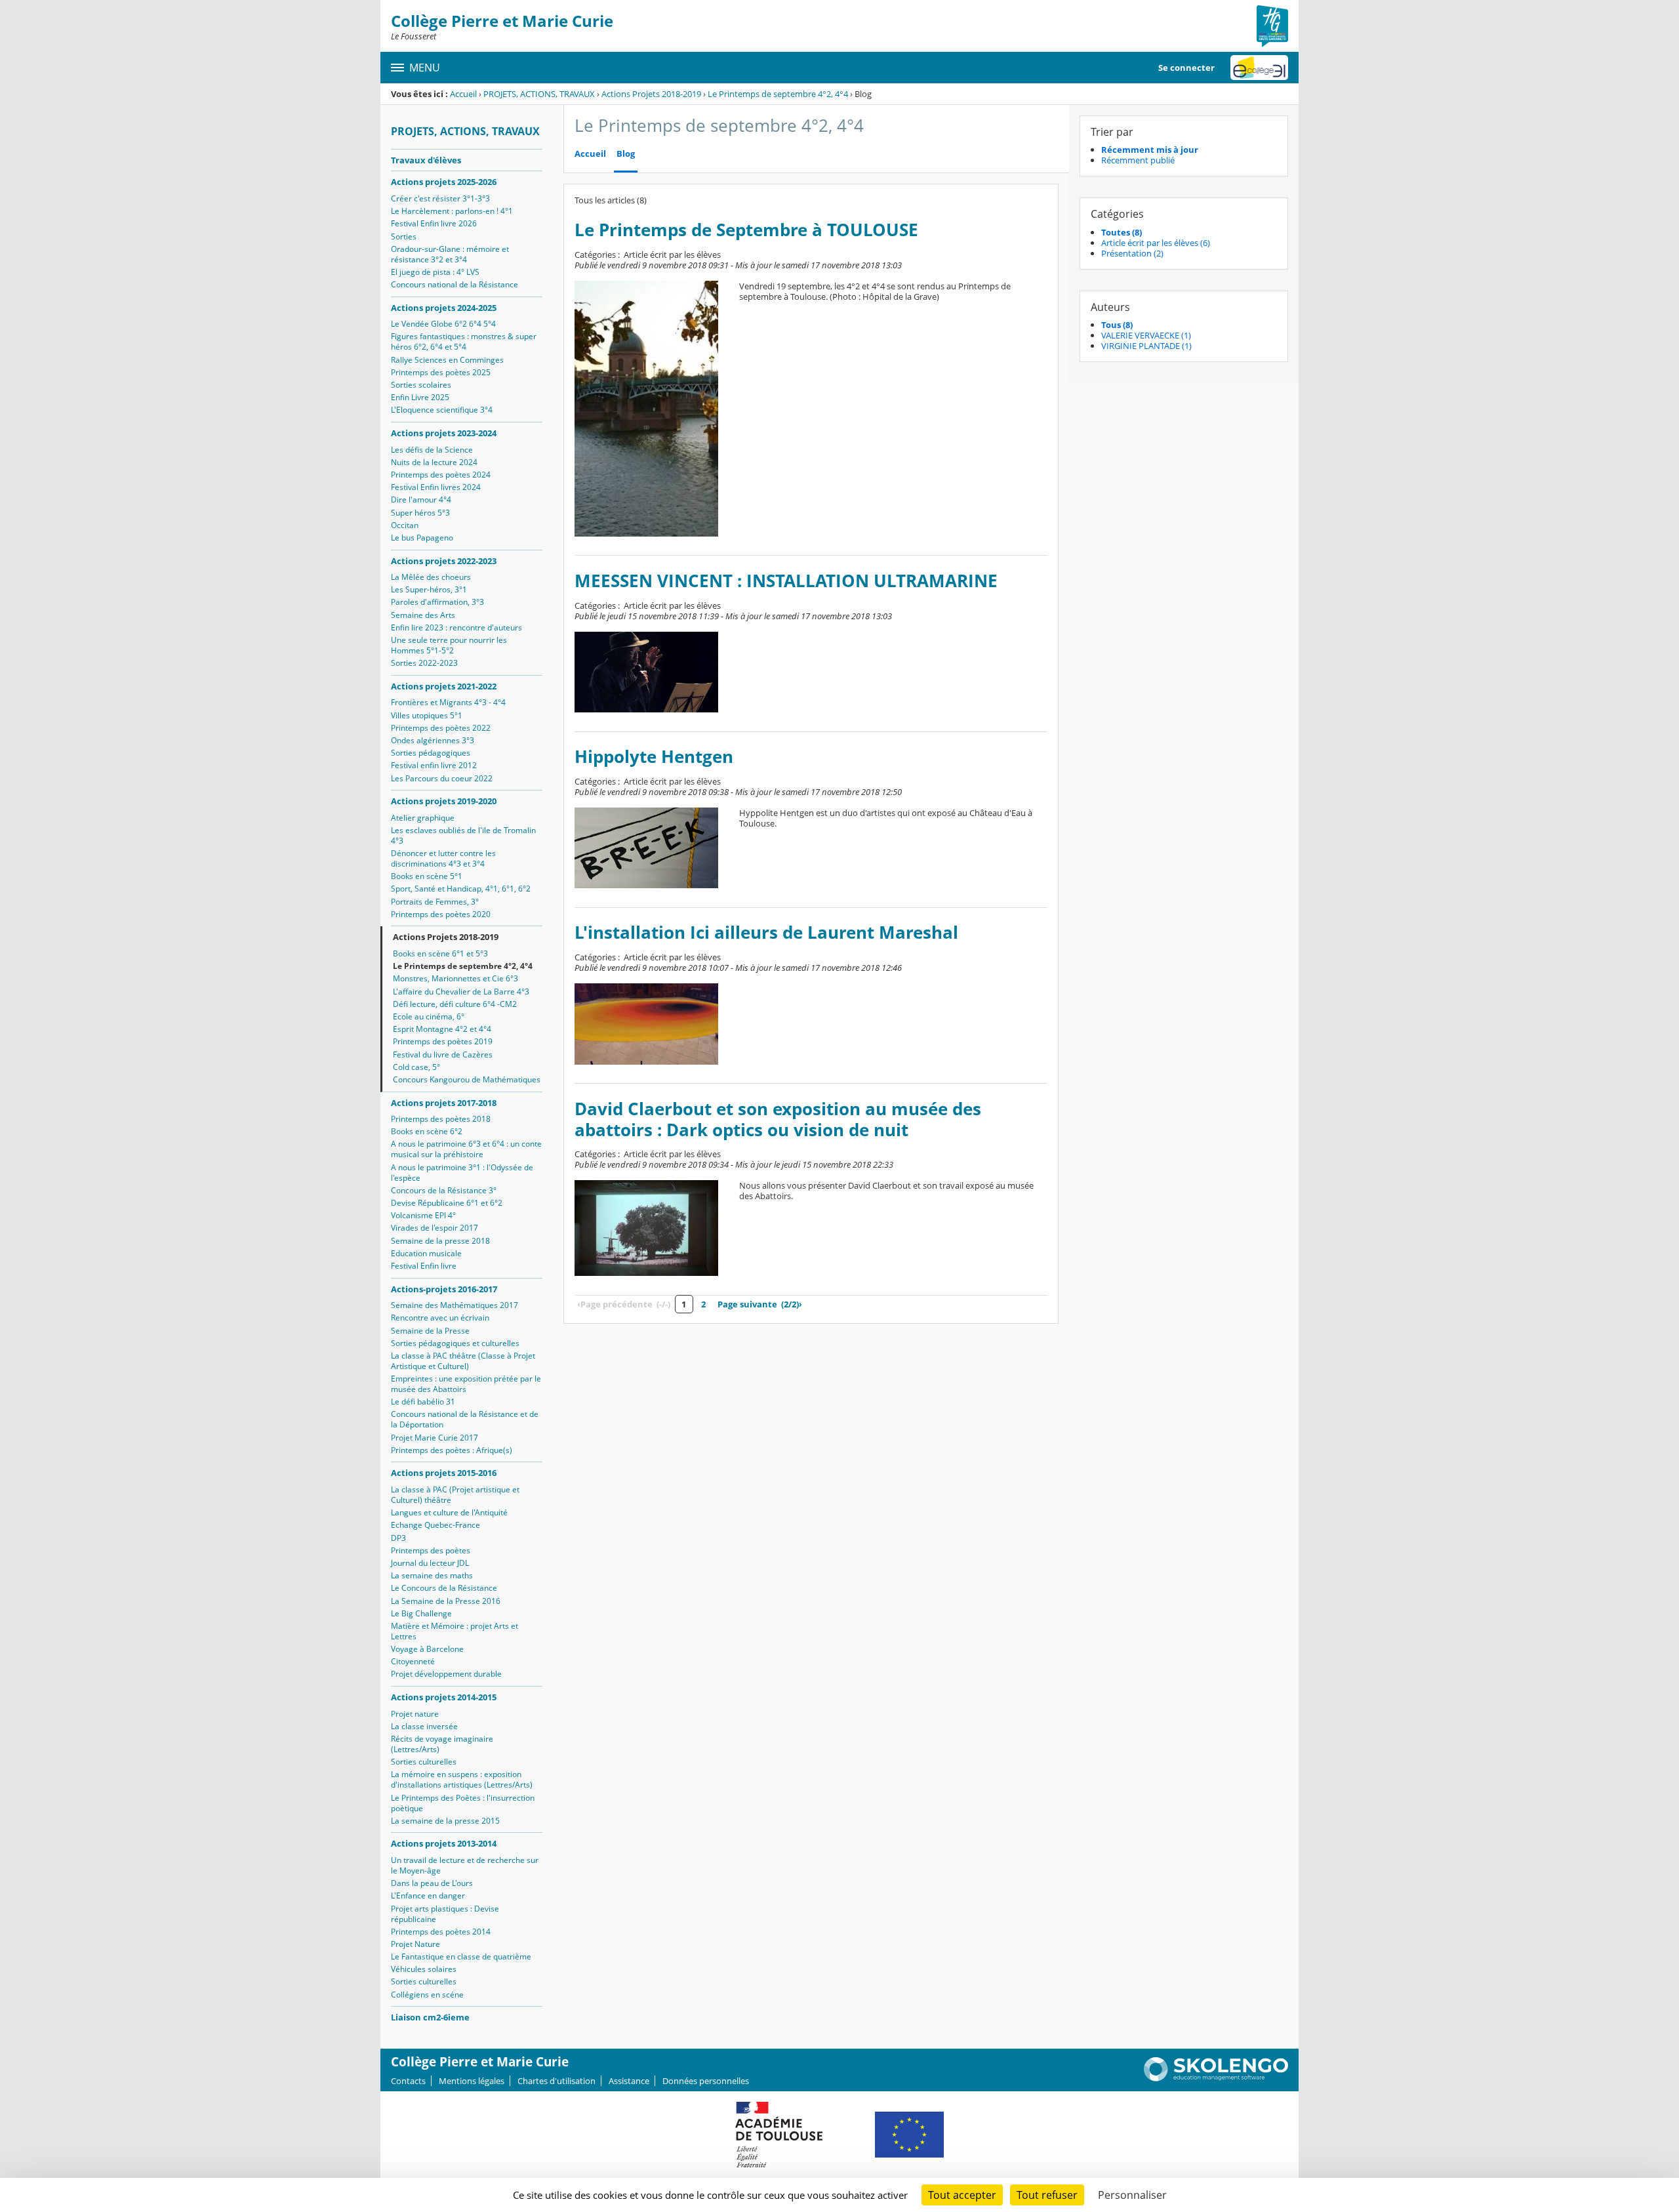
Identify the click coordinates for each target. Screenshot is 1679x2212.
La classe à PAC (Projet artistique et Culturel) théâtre (455, 1495)
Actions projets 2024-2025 (444, 308)
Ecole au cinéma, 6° (429, 1016)
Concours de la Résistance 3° (444, 1190)
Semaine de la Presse (430, 1331)
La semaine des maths (432, 1575)
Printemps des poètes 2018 (441, 1119)
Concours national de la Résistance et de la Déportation (465, 1419)
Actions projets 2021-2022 (444, 686)
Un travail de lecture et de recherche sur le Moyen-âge (465, 1865)
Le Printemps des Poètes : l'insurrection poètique (463, 1803)
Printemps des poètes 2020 (441, 914)
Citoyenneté (413, 1661)
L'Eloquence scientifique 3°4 (442, 410)
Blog (626, 154)
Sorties (404, 236)
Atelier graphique (423, 818)
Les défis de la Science (432, 450)
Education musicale (426, 1253)
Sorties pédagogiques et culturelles (455, 1343)
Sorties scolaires (421, 385)
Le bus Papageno (422, 538)
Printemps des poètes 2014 (441, 1932)
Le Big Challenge (421, 1613)
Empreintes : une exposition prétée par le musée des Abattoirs (466, 1384)
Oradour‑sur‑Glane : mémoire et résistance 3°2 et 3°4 (450, 254)
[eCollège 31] (1259, 68)
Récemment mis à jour (1150, 150)
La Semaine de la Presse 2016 (446, 1601)
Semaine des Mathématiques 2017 (455, 1305)
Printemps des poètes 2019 (443, 1041)
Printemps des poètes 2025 (441, 372)
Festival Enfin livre (424, 1266)
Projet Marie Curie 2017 (435, 1438)
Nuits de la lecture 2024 (434, 462)
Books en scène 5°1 (427, 876)
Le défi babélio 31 (423, 1402)
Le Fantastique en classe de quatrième (461, 1956)
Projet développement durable (446, 1674)
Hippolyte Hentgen (654, 757)
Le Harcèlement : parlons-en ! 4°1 (452, 211)
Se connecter (1186, 68)
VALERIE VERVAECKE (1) (1146, 335)
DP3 (398, 1538)
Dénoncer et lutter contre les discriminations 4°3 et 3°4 (443, 858)
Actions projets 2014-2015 (444, 1697)
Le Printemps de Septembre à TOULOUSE (746, 230)
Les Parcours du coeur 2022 (442, 778)
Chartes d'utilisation (556, 2081)
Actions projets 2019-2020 (444, 801)
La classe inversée (424, 1726)
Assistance (629, 2081)
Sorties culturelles (424, 1762)
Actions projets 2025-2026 (444, 182)
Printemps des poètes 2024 (441, 475)
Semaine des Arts (423, 615)
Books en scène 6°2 (427, 1131)
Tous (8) (1117, 325)
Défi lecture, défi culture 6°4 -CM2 (455, 1004)
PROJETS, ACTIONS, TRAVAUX (539, 94)
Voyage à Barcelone (427, 1649)
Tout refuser (1047, 2195)
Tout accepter (962, 2195)
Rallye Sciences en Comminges (447, 360)
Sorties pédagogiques (431, 753)
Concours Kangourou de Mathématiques (467, 1079)
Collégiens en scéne (427, 1995)
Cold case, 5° (416, 1067)
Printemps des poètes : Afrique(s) (452, 1450)
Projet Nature (415, 1944)
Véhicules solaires (424, 1969)
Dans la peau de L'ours (432, 1883)
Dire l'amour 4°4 (421, 500)
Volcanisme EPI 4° (423, 1215)
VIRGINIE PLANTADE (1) (1146, 346)
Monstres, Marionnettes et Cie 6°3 (455, 978)
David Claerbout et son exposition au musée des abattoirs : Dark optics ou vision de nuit (778, 1119)
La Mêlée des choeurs (431, 577)
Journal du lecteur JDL (430, 1563)
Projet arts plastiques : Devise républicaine (445, 1914)
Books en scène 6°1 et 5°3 (440, 953)
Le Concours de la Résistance (444, 1588)
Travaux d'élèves (426, 160)
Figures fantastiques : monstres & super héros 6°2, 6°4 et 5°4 (464, 341)
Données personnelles (706, 2081)
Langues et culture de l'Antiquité (449, 1512)
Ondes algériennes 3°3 (433, 740)
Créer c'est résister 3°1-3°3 (440, 198)
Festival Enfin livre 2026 (434, 223)
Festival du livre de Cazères (443, 1055)
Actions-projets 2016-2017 (444, 1289)
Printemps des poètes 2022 (441, 728)
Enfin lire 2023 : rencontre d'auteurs (456, 627)
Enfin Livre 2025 (420, 397)
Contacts (408, 2081)
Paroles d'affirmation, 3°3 (437, 602)
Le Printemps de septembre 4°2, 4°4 (778, 94)
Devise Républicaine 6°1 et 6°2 (447, 1203)
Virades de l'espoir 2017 (435, 1228)
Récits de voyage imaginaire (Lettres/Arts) (442, 1744)
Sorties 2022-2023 (424, 663)
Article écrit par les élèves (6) (1156, 243)
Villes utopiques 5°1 (427, 715)
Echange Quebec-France (435, 1525)
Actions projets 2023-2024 (444, 433)
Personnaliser (1132, 2195)
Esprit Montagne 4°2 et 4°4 (442, 1029)
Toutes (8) (1122, 232)
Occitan (405, 525)
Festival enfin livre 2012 (434, 765)
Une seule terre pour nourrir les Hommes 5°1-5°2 (449, 645)
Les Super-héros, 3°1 (429, 589)
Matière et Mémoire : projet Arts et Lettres (455, 1631)
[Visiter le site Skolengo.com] (1216, 2078)
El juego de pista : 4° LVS (435, 272)
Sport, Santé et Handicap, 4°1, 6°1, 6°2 (461, 889)
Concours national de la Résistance (455, 284)
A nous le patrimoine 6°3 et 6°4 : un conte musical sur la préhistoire (466, 1149)
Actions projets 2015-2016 (444, 1473)
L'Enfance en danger (428, 1895)
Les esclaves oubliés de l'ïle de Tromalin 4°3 (463, 835)
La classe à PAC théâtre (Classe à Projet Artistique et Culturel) (463, 1361)
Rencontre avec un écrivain (440, 1318)
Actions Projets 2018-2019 (651, 94)
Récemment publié (1138, 160)
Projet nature (415, 1714)
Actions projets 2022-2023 (444, 561)
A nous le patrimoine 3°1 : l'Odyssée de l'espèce (462, 1173)
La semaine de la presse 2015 (445, 1821)
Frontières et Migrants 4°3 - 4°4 (448, 702)
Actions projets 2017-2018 (444, 1103)
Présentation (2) (1132, 253)
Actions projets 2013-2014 (444, 1843)
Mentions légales (472, 2081)
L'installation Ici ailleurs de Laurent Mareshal (766, 932)
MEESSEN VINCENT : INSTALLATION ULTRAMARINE (786, 581)
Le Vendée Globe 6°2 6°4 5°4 (443, 324)
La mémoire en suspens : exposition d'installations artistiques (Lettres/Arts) (462, 1779)
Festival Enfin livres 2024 (436, 487)
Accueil (463, 94)
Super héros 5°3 (420, 513)
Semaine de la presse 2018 (440, 1241)
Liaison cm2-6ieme (430, 2017)
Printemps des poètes (431, 1550)
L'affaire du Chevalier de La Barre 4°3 (461, 992)
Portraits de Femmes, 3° (435, 902)
